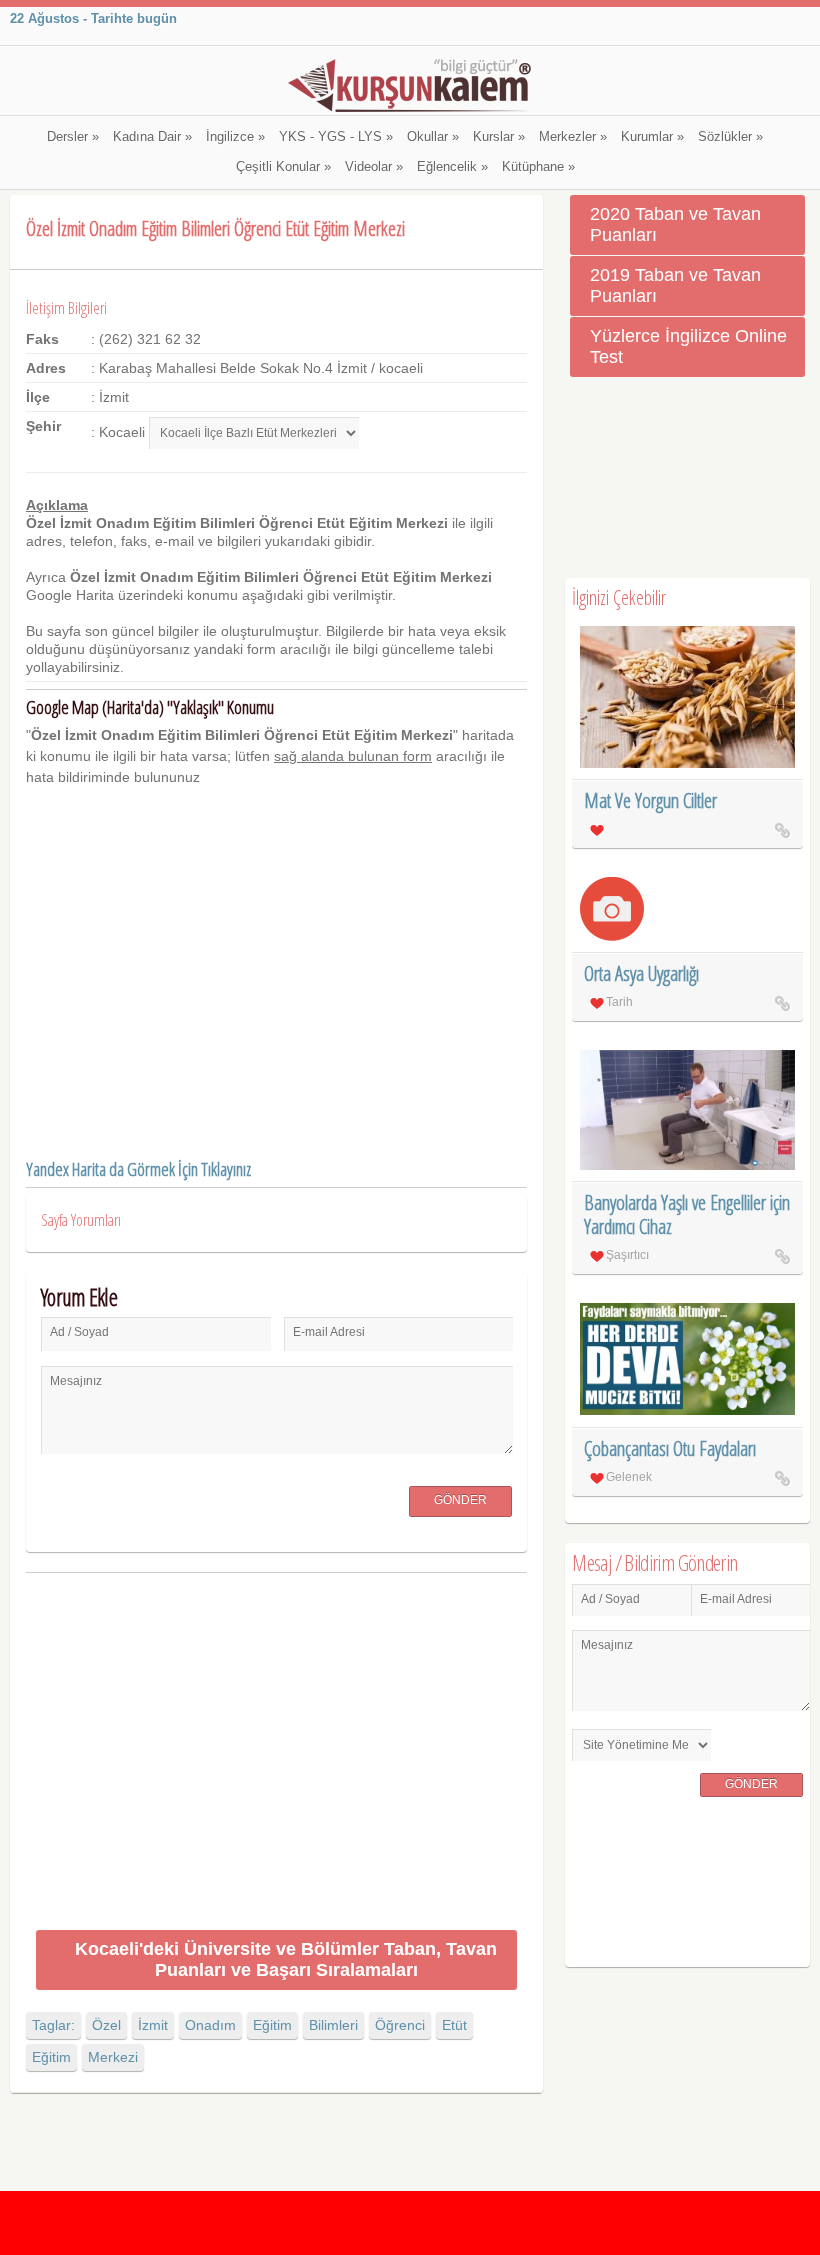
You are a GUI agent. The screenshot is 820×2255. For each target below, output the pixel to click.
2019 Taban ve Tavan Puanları (675, 285)
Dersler (73, 137)
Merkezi (113, 2057)
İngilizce (235, 137)
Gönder (460, 1500)
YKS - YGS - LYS (336, 137)
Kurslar (499, 137)
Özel (106, 2025)
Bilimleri (333, 2025)
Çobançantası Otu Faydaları (670, 1448)
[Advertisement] (276, 1755)
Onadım (210, 2025)
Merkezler (573, 137)
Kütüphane (538, 167)
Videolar (374, 167)
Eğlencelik (452, 167)
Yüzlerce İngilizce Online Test (688, 346)
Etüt (454, 2025)
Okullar (433, 137)
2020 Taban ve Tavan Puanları (675, 224)
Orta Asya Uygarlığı (641, 973)
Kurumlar (652, 137)
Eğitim (272, 2025)
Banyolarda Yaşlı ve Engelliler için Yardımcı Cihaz (687, 1214)
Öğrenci (400, 2025)
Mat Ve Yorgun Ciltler (650, 800)
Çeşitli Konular (283, 167)
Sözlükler (730, 137)
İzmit (153, 2025)
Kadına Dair (152, 137)
